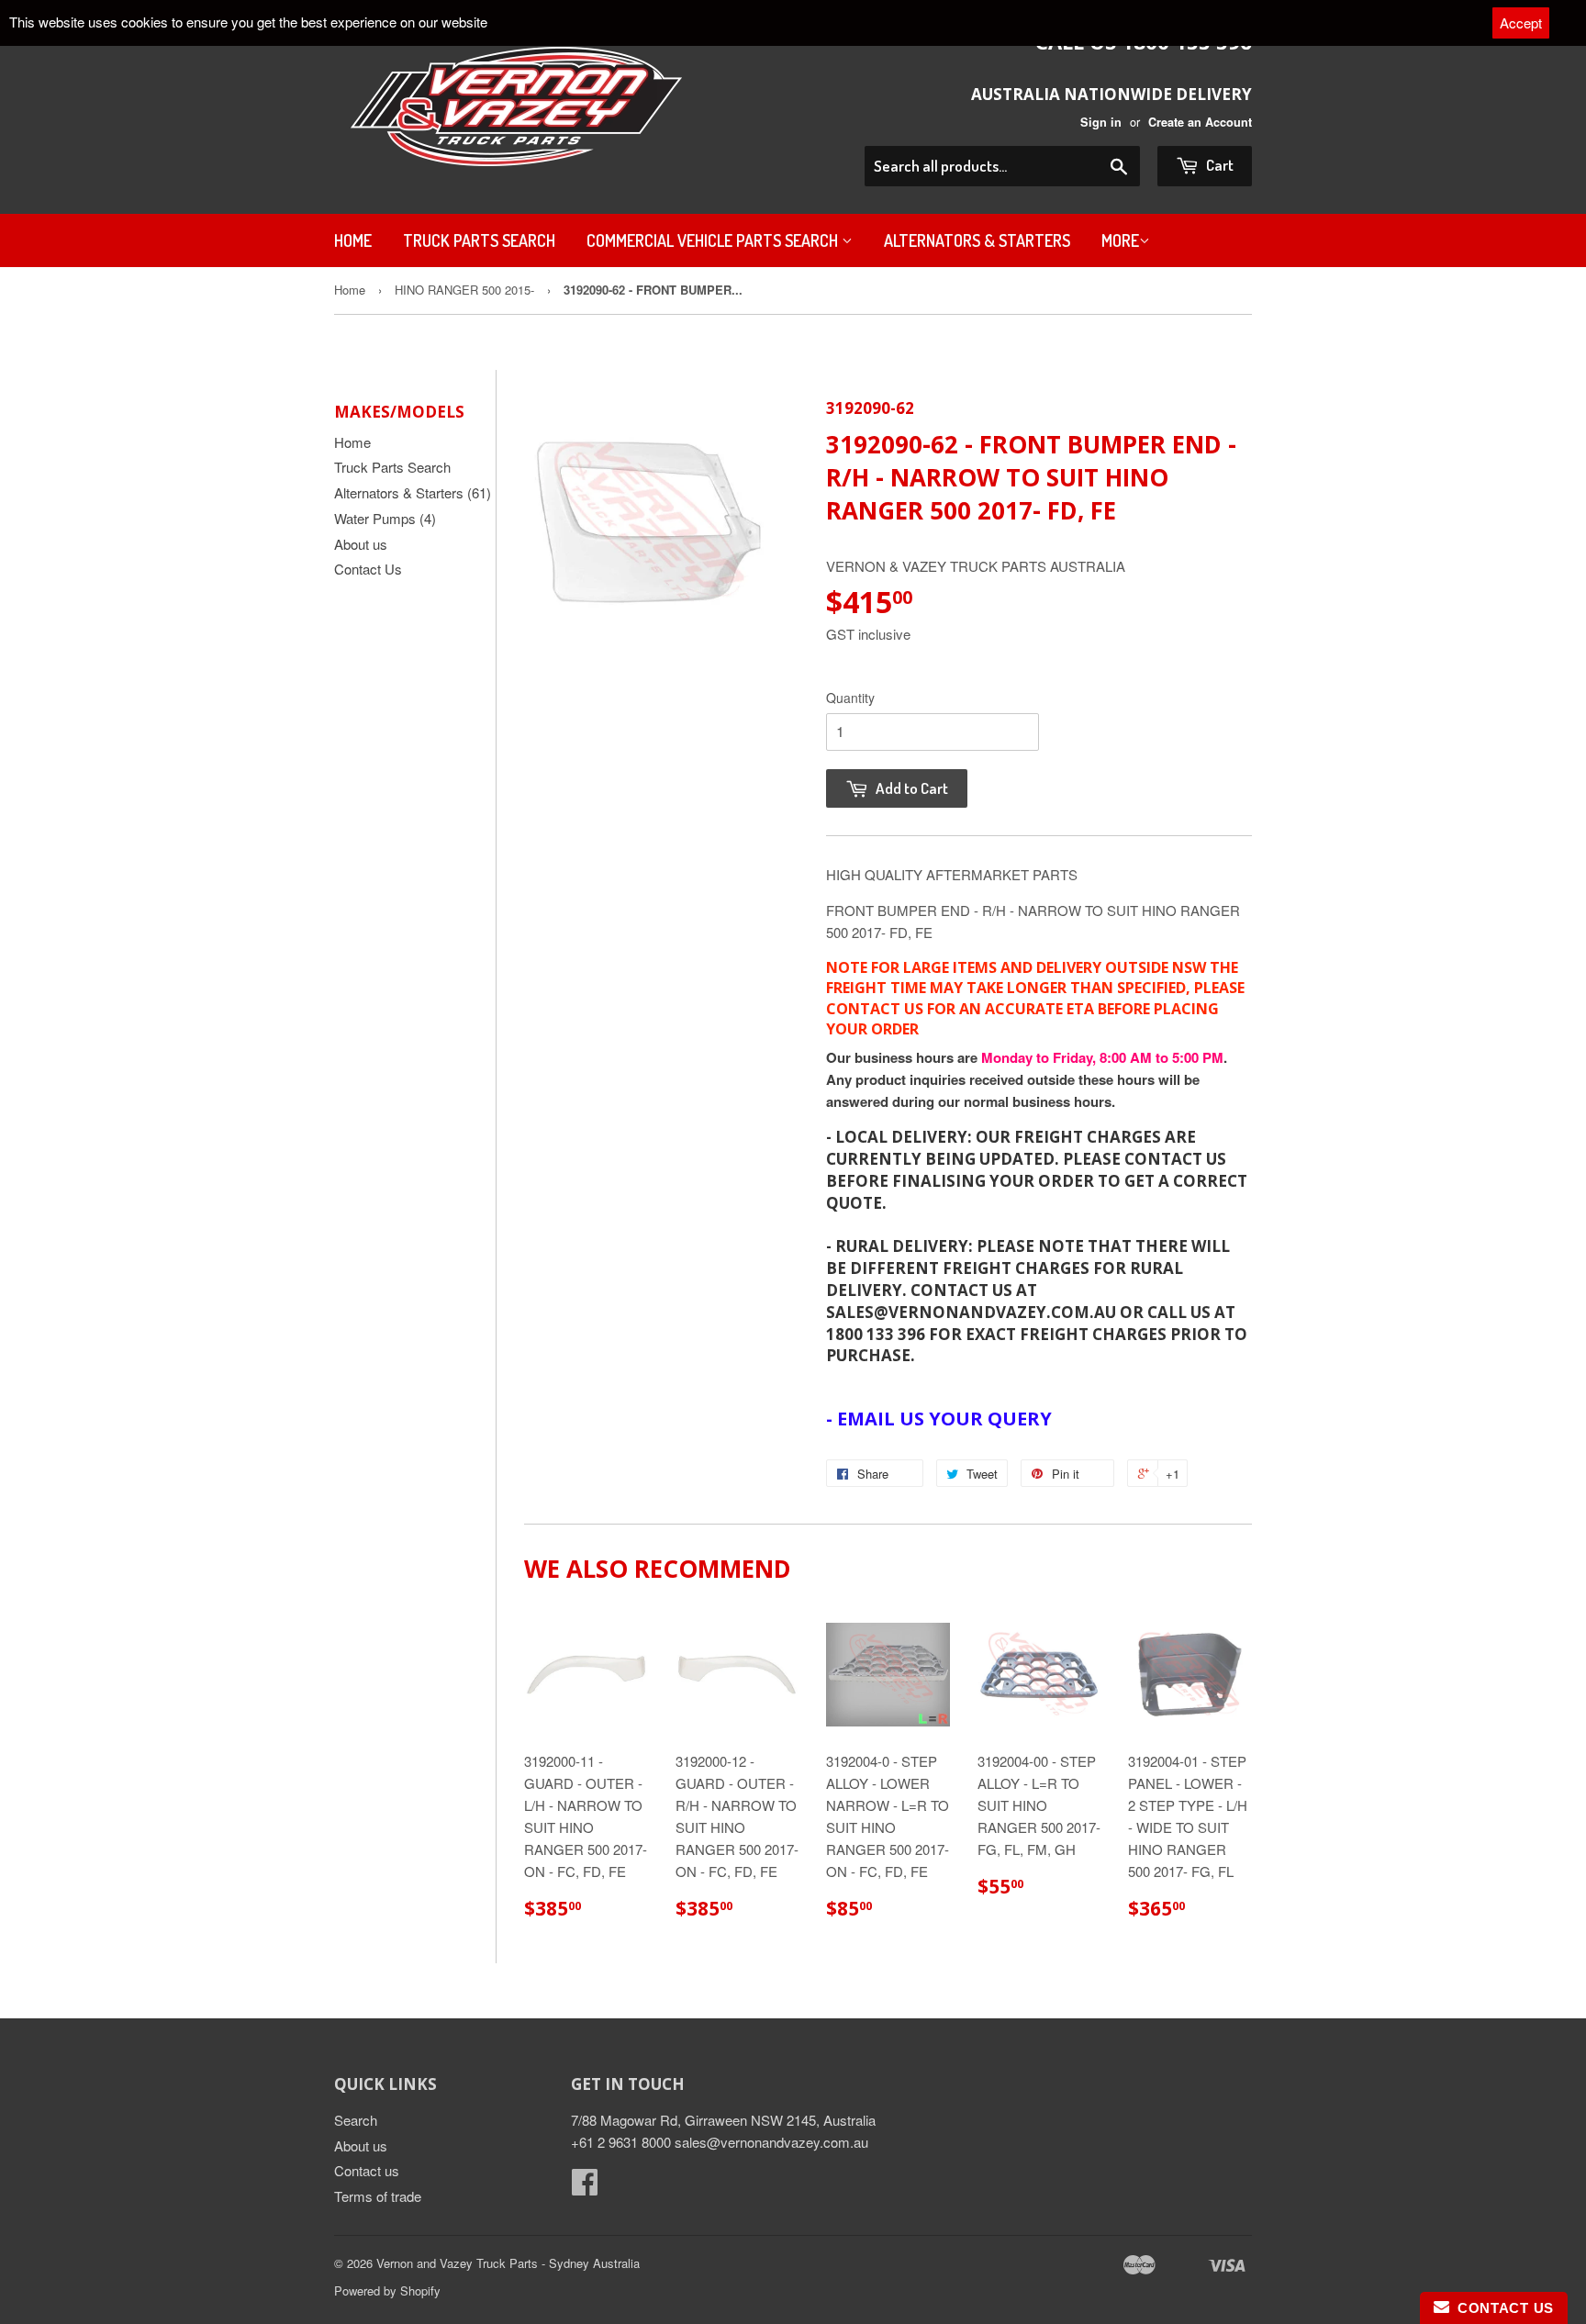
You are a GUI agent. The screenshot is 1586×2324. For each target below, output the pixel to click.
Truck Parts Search (479, 240)
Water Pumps (385, 518)
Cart (1218, 165)
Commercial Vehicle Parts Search (714, 240)
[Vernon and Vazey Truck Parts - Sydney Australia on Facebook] (585, 2187)
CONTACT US (1502, 2308)
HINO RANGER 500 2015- (464, 290)
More (1120, 240)
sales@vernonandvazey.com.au (771, 2142)
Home (353, 240)
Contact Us (368, 569)
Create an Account (1200, 122)
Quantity (850, 698)
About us (361, 544)
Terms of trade (378, 2196)
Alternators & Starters (977, 240)
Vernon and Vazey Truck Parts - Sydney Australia (508, 2263)
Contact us (367, 2170)
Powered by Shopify (387, 2290)
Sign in (1101, 122)
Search (356, 2120)
